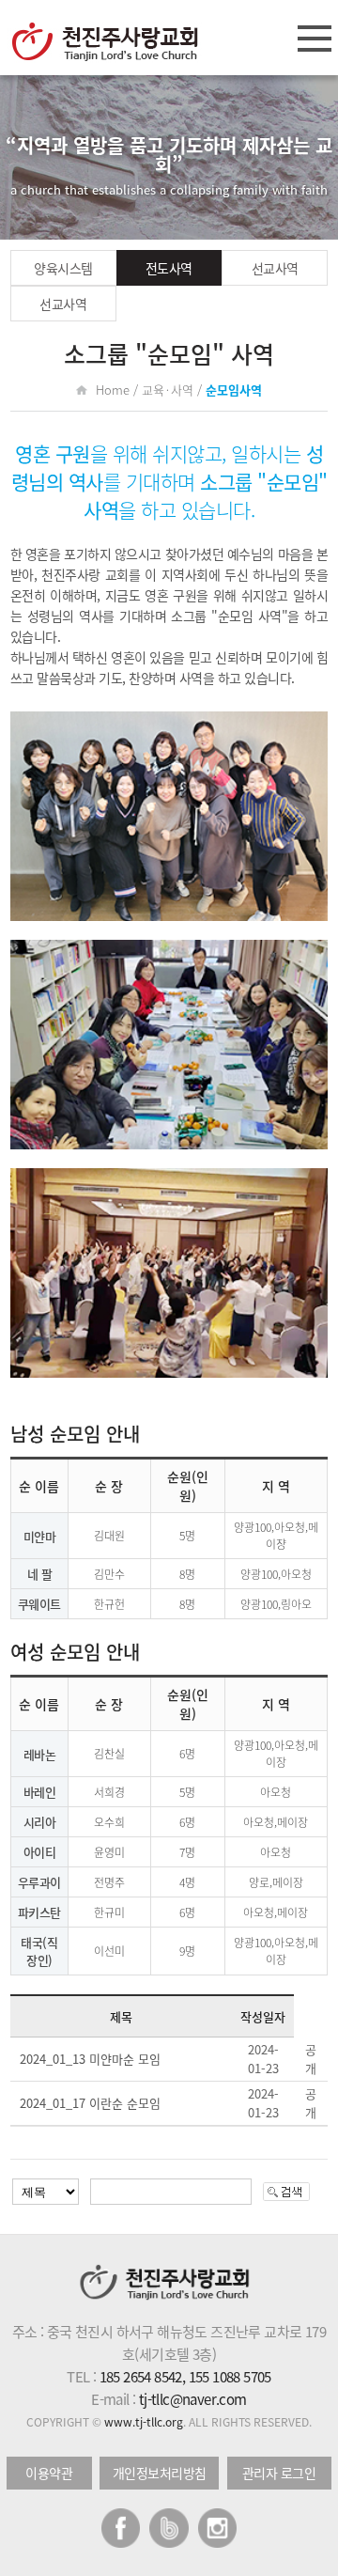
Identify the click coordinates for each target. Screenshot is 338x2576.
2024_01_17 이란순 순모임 (90, 2103)
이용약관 (49, 2473)
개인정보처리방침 (160, 2473)
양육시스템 (63, 268)
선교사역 (275, 268)
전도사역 (169, 268)
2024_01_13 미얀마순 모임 (90, 2059)
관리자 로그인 (279, 2473)
